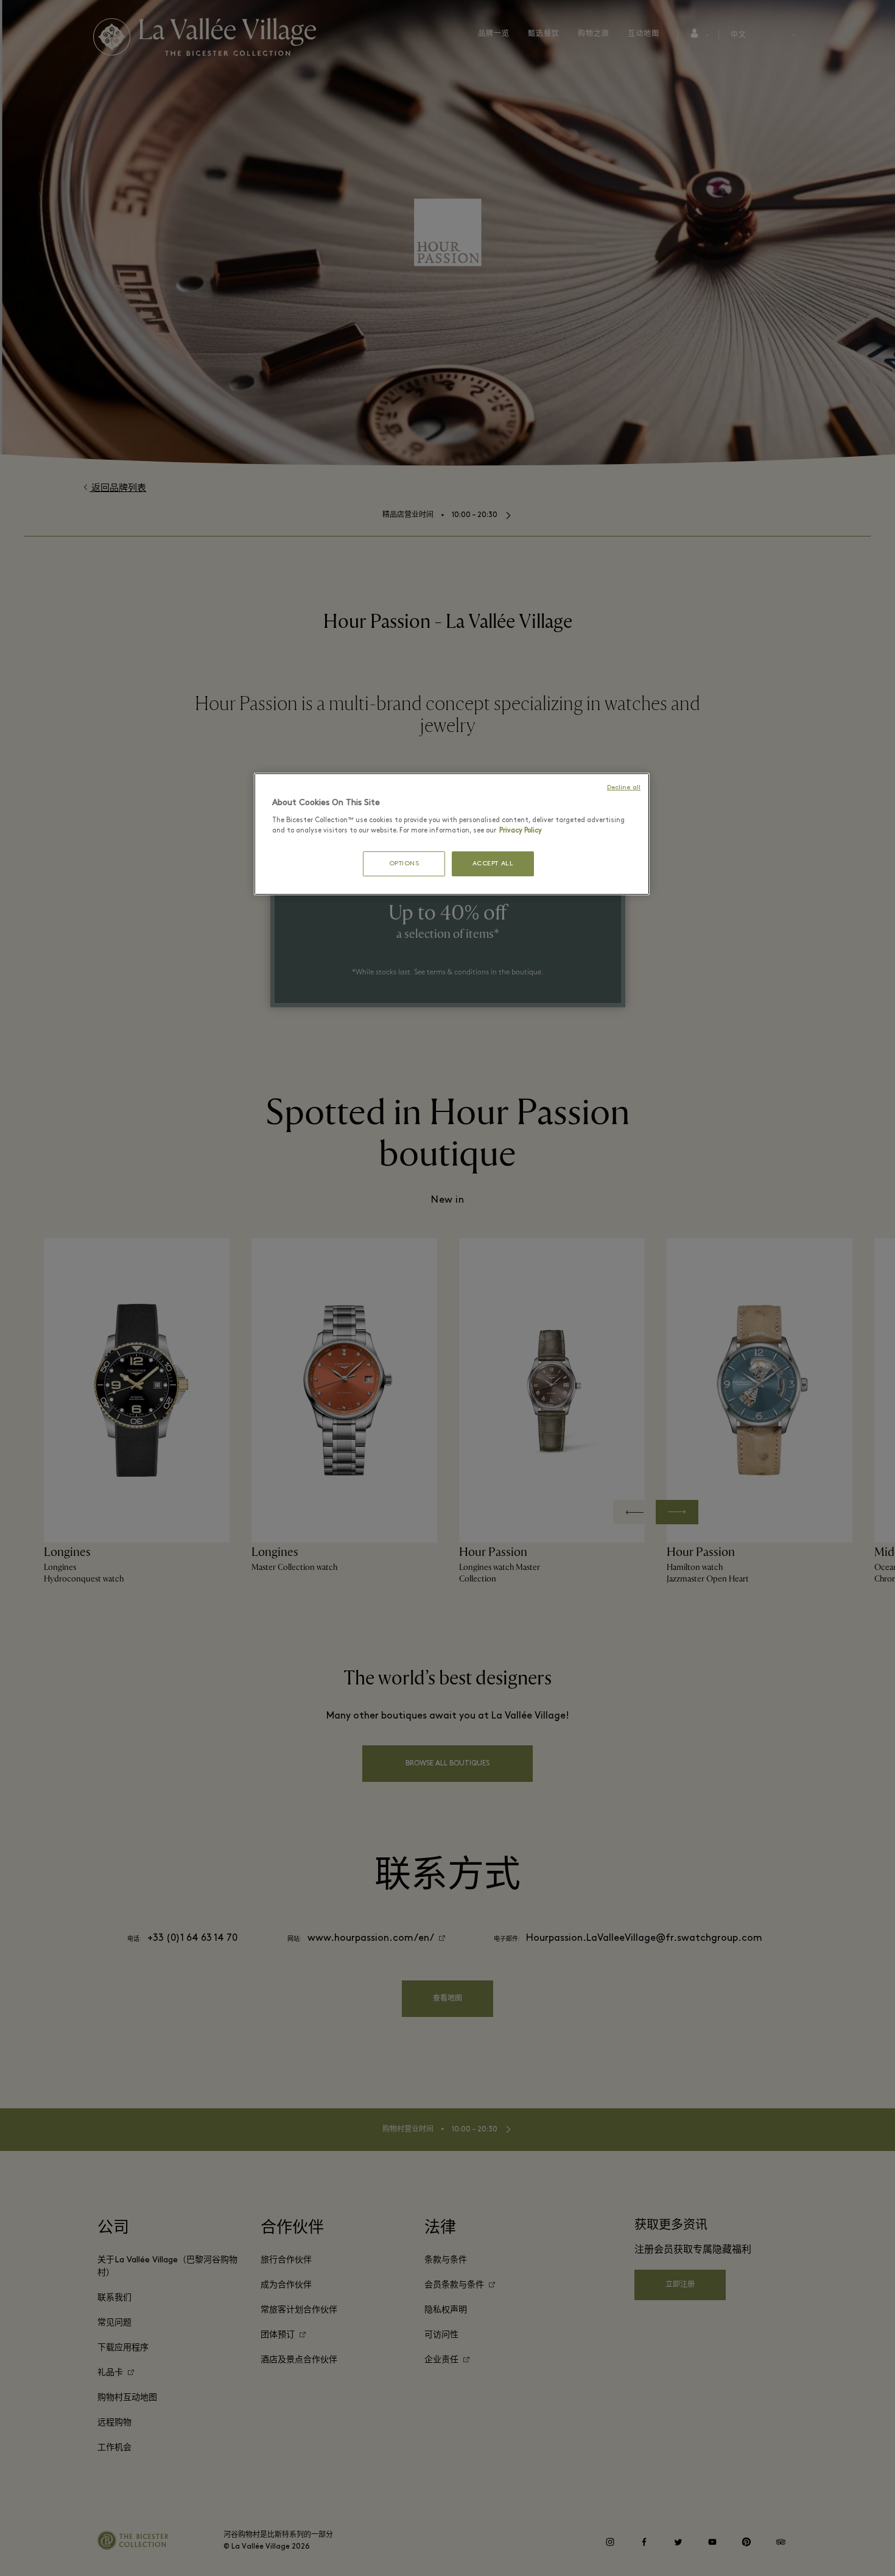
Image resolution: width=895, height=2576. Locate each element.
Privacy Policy (521, 831)
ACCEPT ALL (493, 864)
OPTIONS (404, 864)
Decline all (624, 788)
